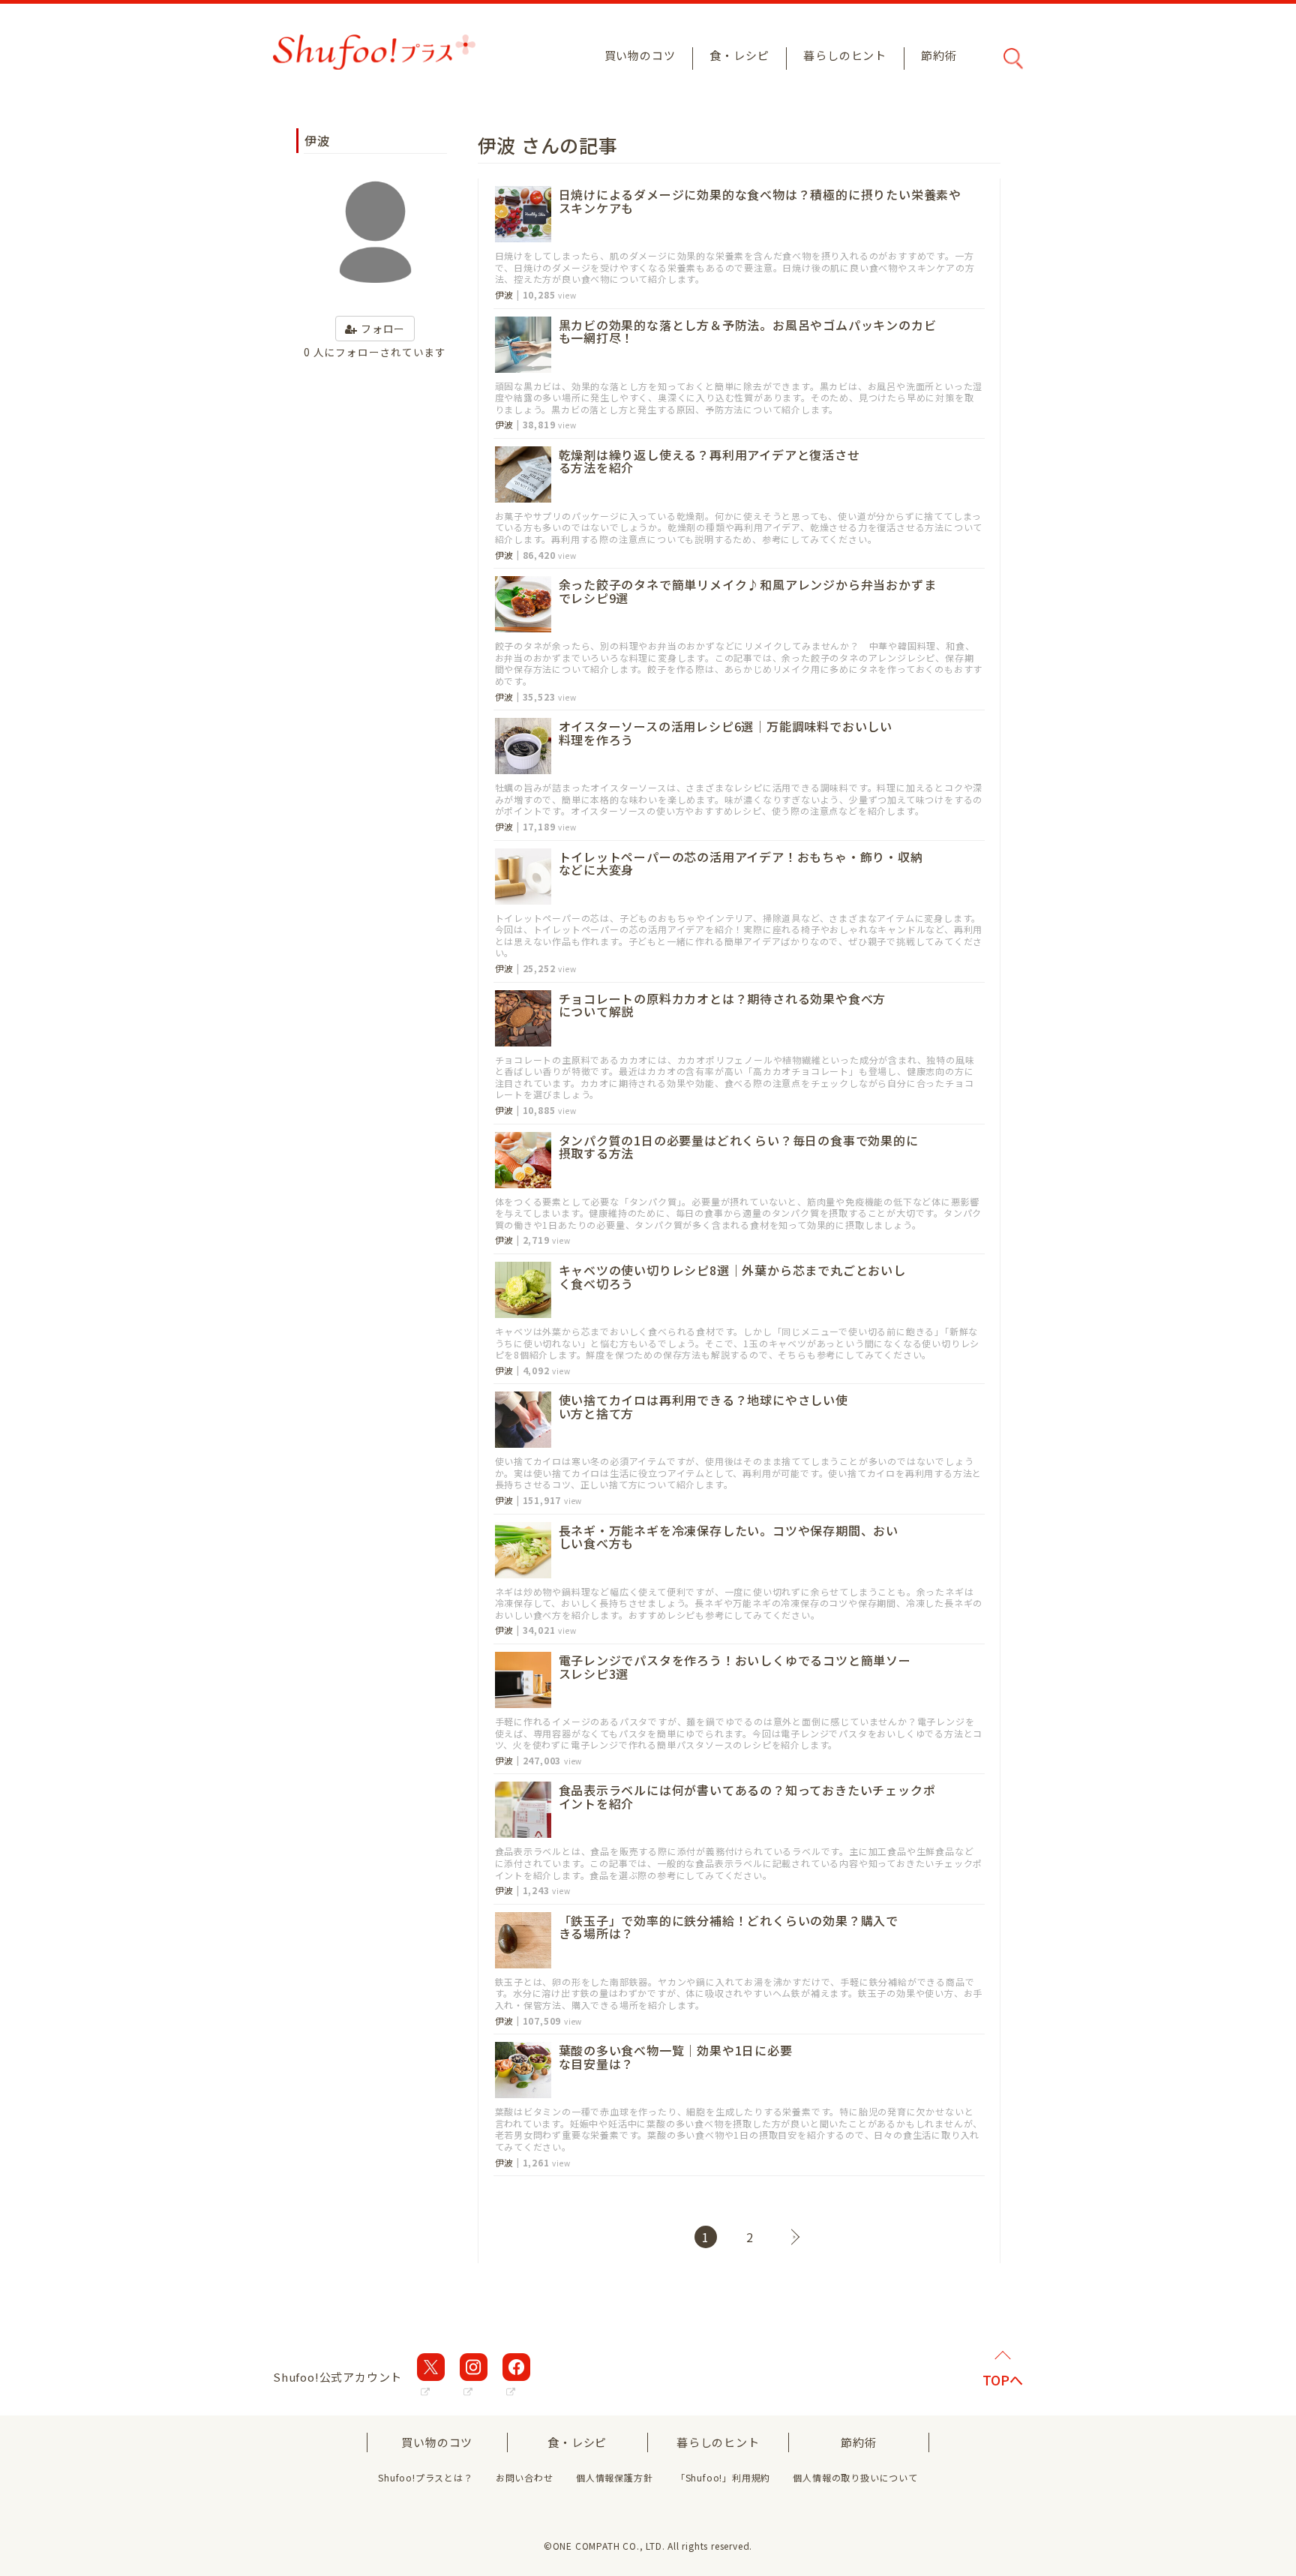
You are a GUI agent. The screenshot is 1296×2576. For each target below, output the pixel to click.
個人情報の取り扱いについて (855, 2477)
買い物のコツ (640, 55)
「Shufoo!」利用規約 (723, 2477)
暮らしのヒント (845, 55)
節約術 (939, 55)
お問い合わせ (525, 2477)
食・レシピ (739, 55)
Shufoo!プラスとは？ (425, 2477)
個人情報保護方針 (614, 2477)
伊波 (505, 295)
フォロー (381, 329)
